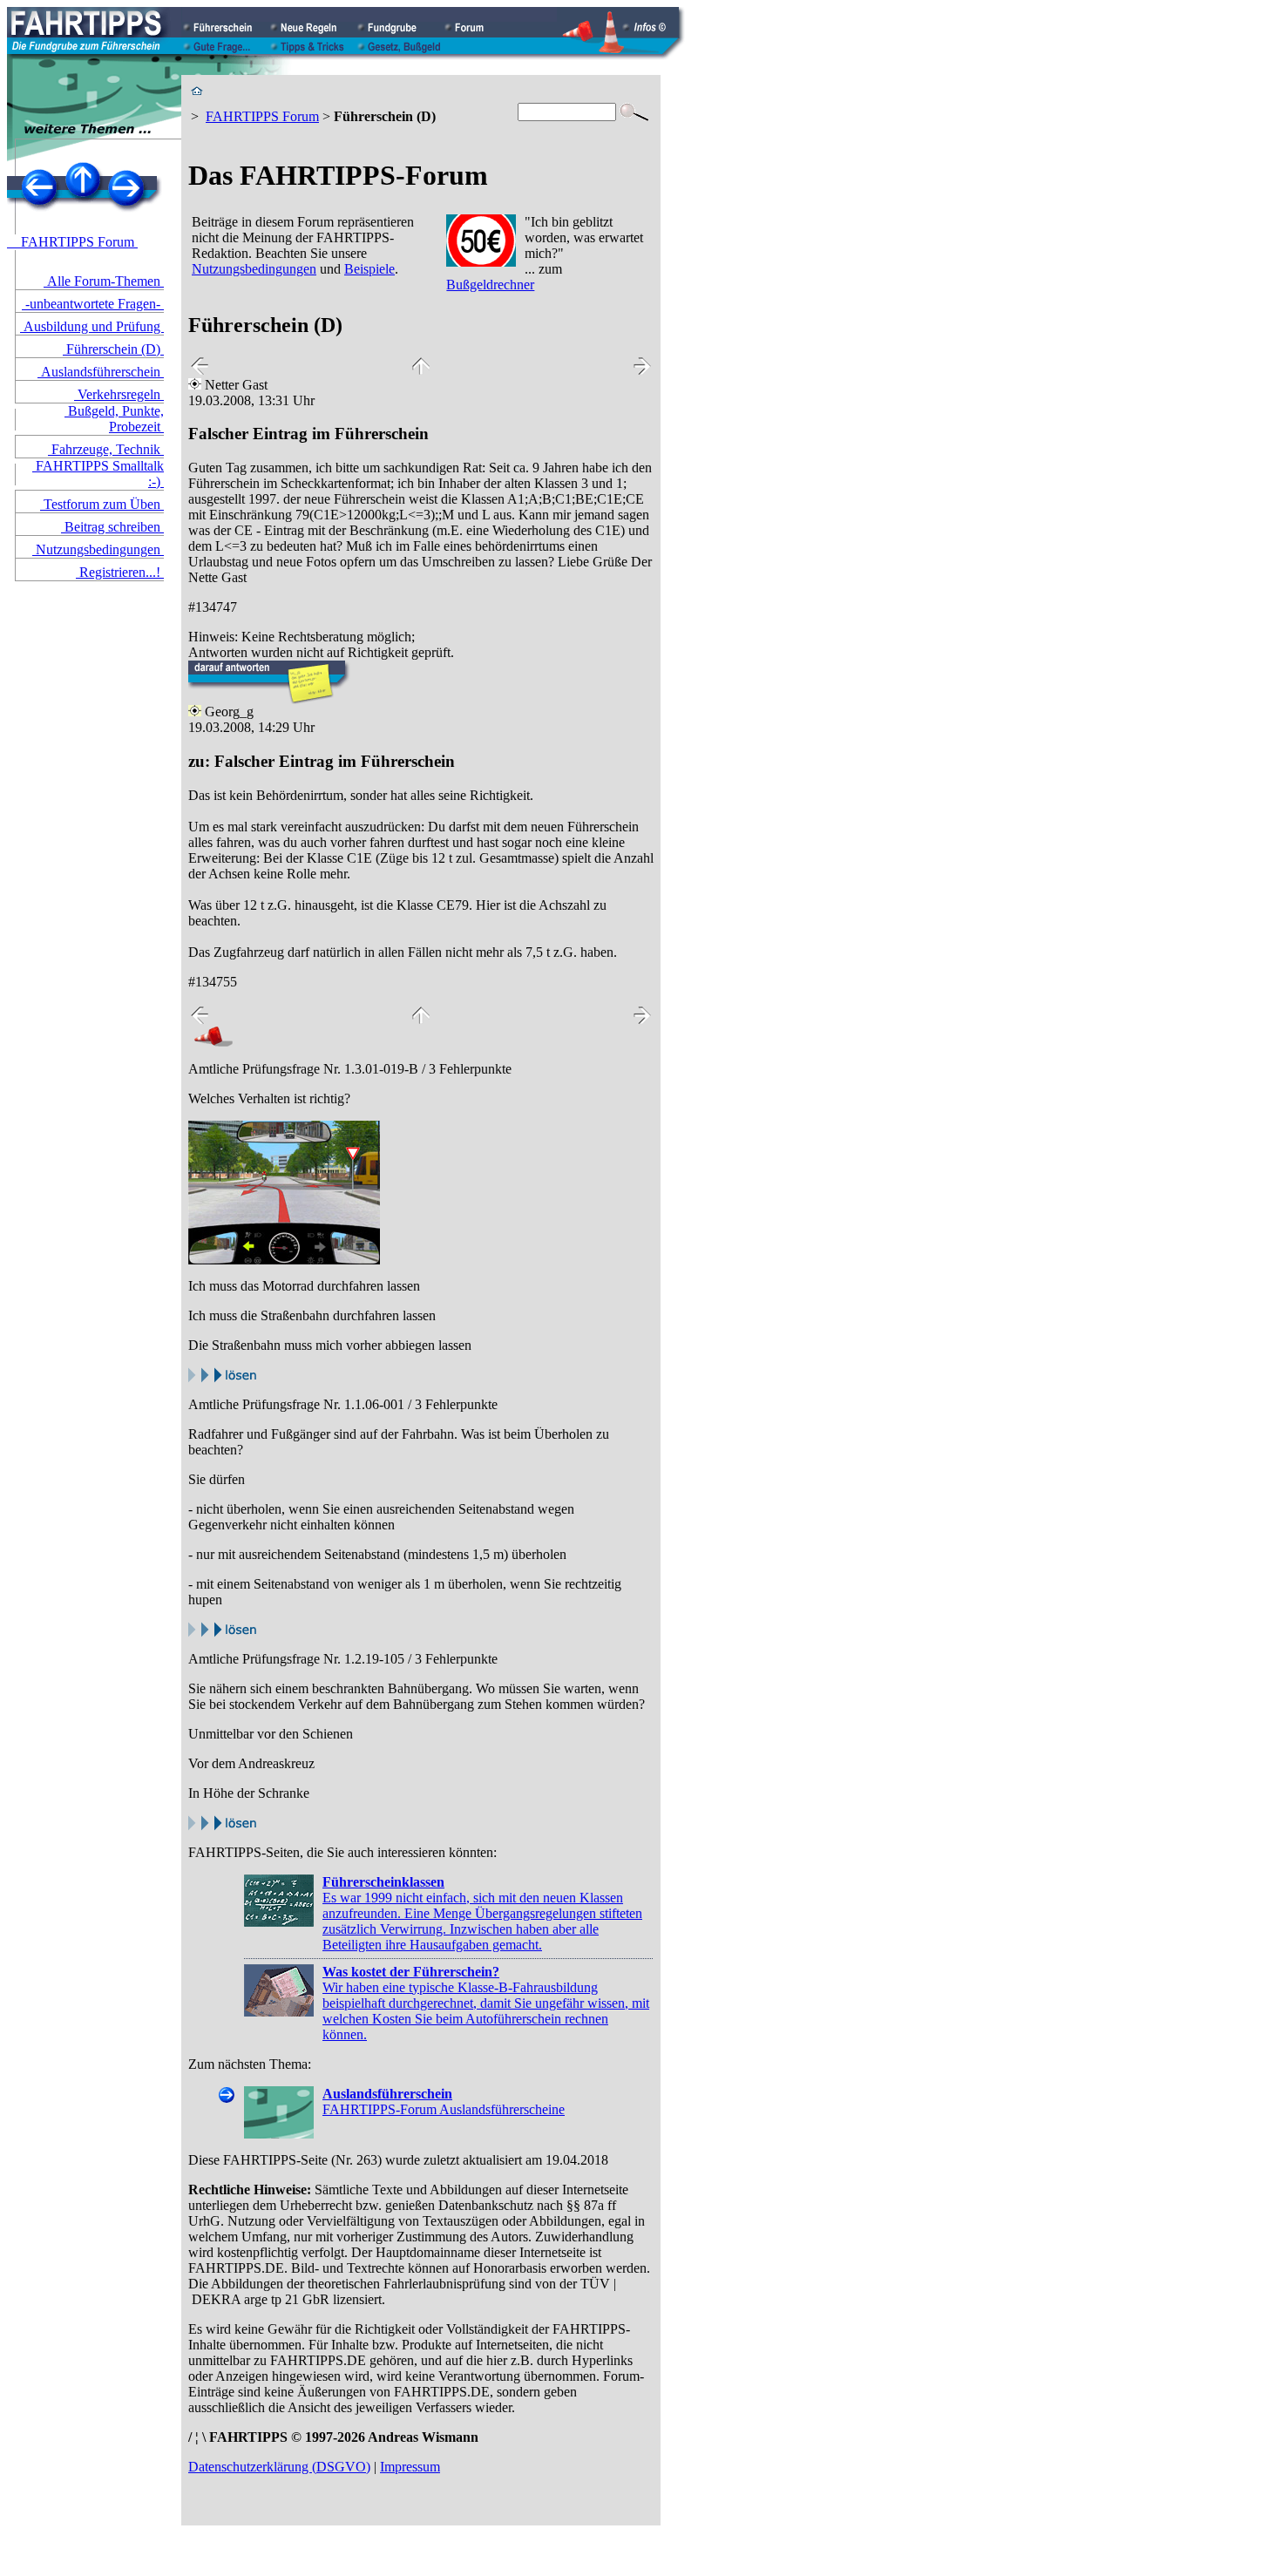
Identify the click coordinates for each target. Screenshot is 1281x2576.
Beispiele (369, 269)
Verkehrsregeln (119, 394)
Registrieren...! (120, 572)
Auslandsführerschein (101, 372)
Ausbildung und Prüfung (92, 326)
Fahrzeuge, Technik (106, 449)
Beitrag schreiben (112, 527)
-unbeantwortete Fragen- (93, 304)
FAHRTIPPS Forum (72, 242)
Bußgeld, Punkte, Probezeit (114, 419)
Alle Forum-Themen (104, 281)
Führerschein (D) (113, 349)
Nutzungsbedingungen (98, 549)
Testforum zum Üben (102, 504)
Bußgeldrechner (490, 285)
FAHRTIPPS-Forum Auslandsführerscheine (444, 2101)
